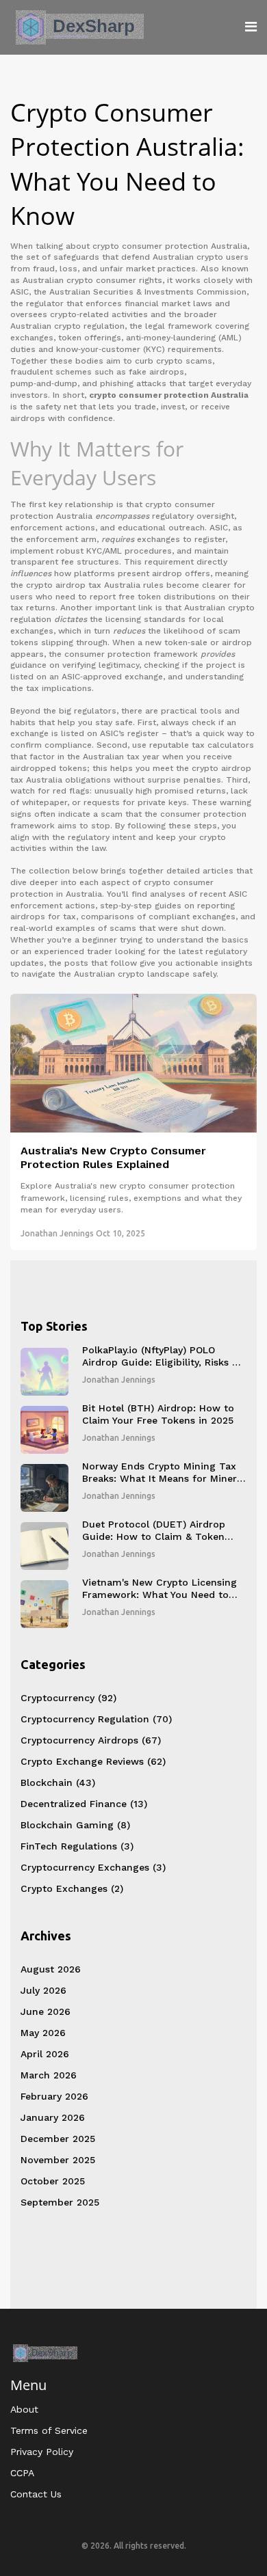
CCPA (22, 2473)
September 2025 (60, 2202)
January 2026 (53, 2117)
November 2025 (58, 2160)
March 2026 (49, 2075)
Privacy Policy (42, 2452)
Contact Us (36, 2494)
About (24, 2409)
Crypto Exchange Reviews (93, 1761)
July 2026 (43, 1990)
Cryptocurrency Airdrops (91, 1740)
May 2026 (43, 2033)
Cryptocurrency (68, 1698)
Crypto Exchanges (72, 1888)
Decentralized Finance (84, 1804)
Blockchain (58, 1782)
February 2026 (54, 2096)
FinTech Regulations (77, 1846)
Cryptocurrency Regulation (96, 1719)
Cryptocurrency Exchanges (93, 1867)
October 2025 (53, 2181)
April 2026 (45, 2054)
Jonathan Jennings (57, 1233)
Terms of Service (49, 2430)
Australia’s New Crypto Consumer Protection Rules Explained (113, 1158)
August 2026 (51, 1969)
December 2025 (58, 2139)
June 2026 (46, 2011)
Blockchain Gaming (75, 1825)
